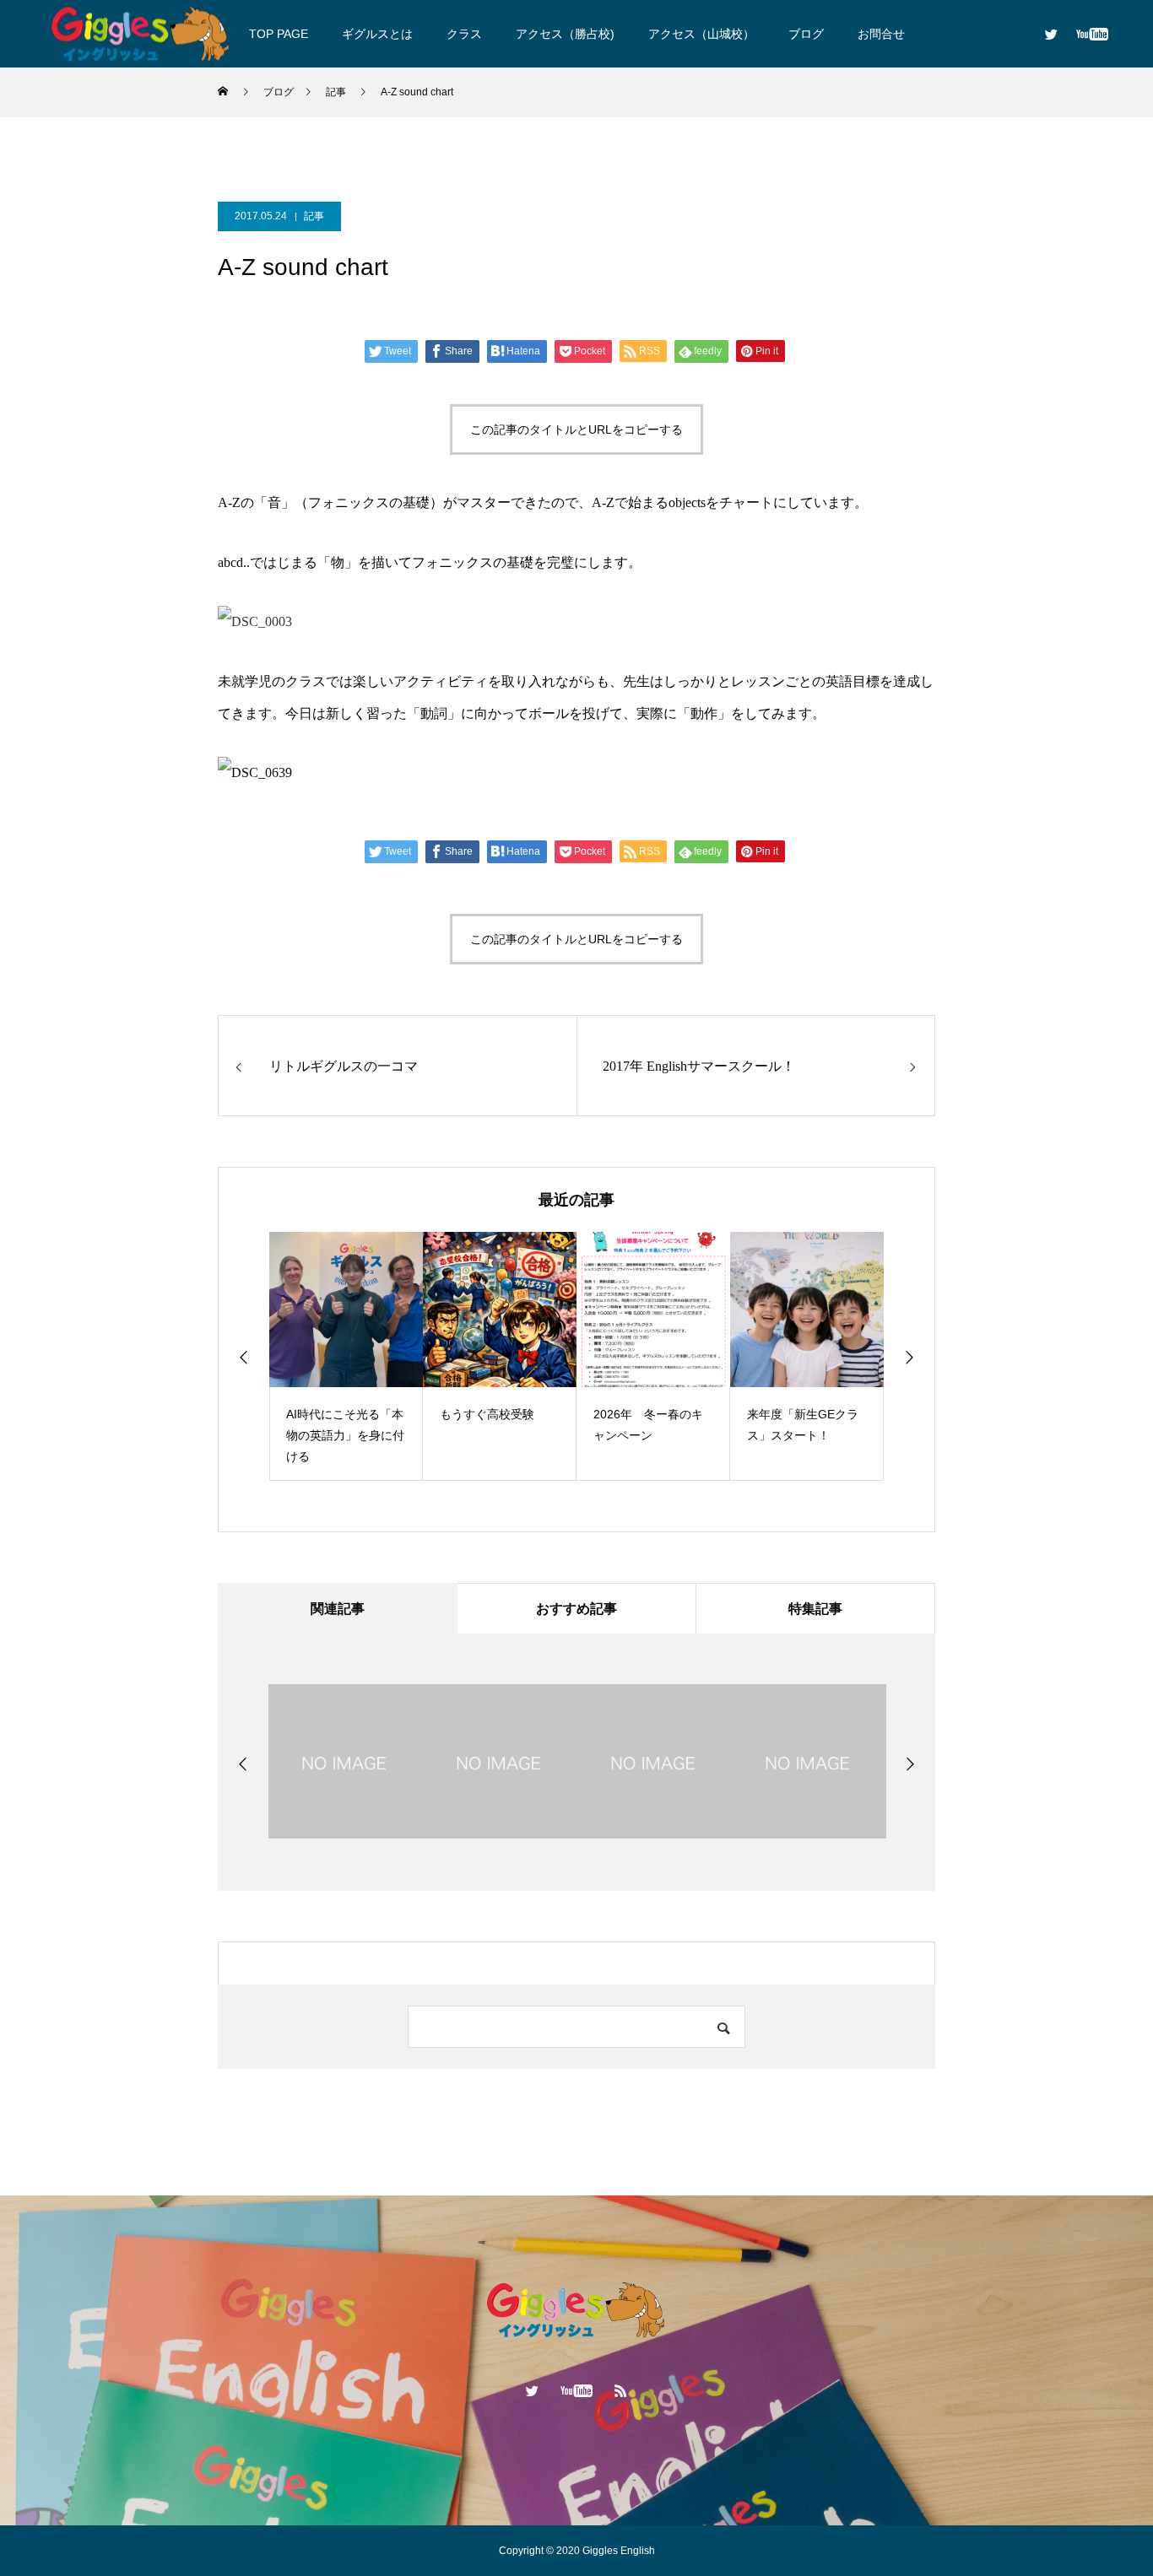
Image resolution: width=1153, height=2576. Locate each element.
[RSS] (621, 2390)
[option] (364, 1356)
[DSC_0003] (255, 621)
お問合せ (881, 34)
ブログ (806, 34)
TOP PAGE (279, 34)
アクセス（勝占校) (565, 34)
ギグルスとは (377, 34)
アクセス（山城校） (701, 34)
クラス (464, 34)
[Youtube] (1092, 34)
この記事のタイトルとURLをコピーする (576, 429)
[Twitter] (1051, 34)
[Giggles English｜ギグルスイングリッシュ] (141, 33)
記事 (314, 216)
